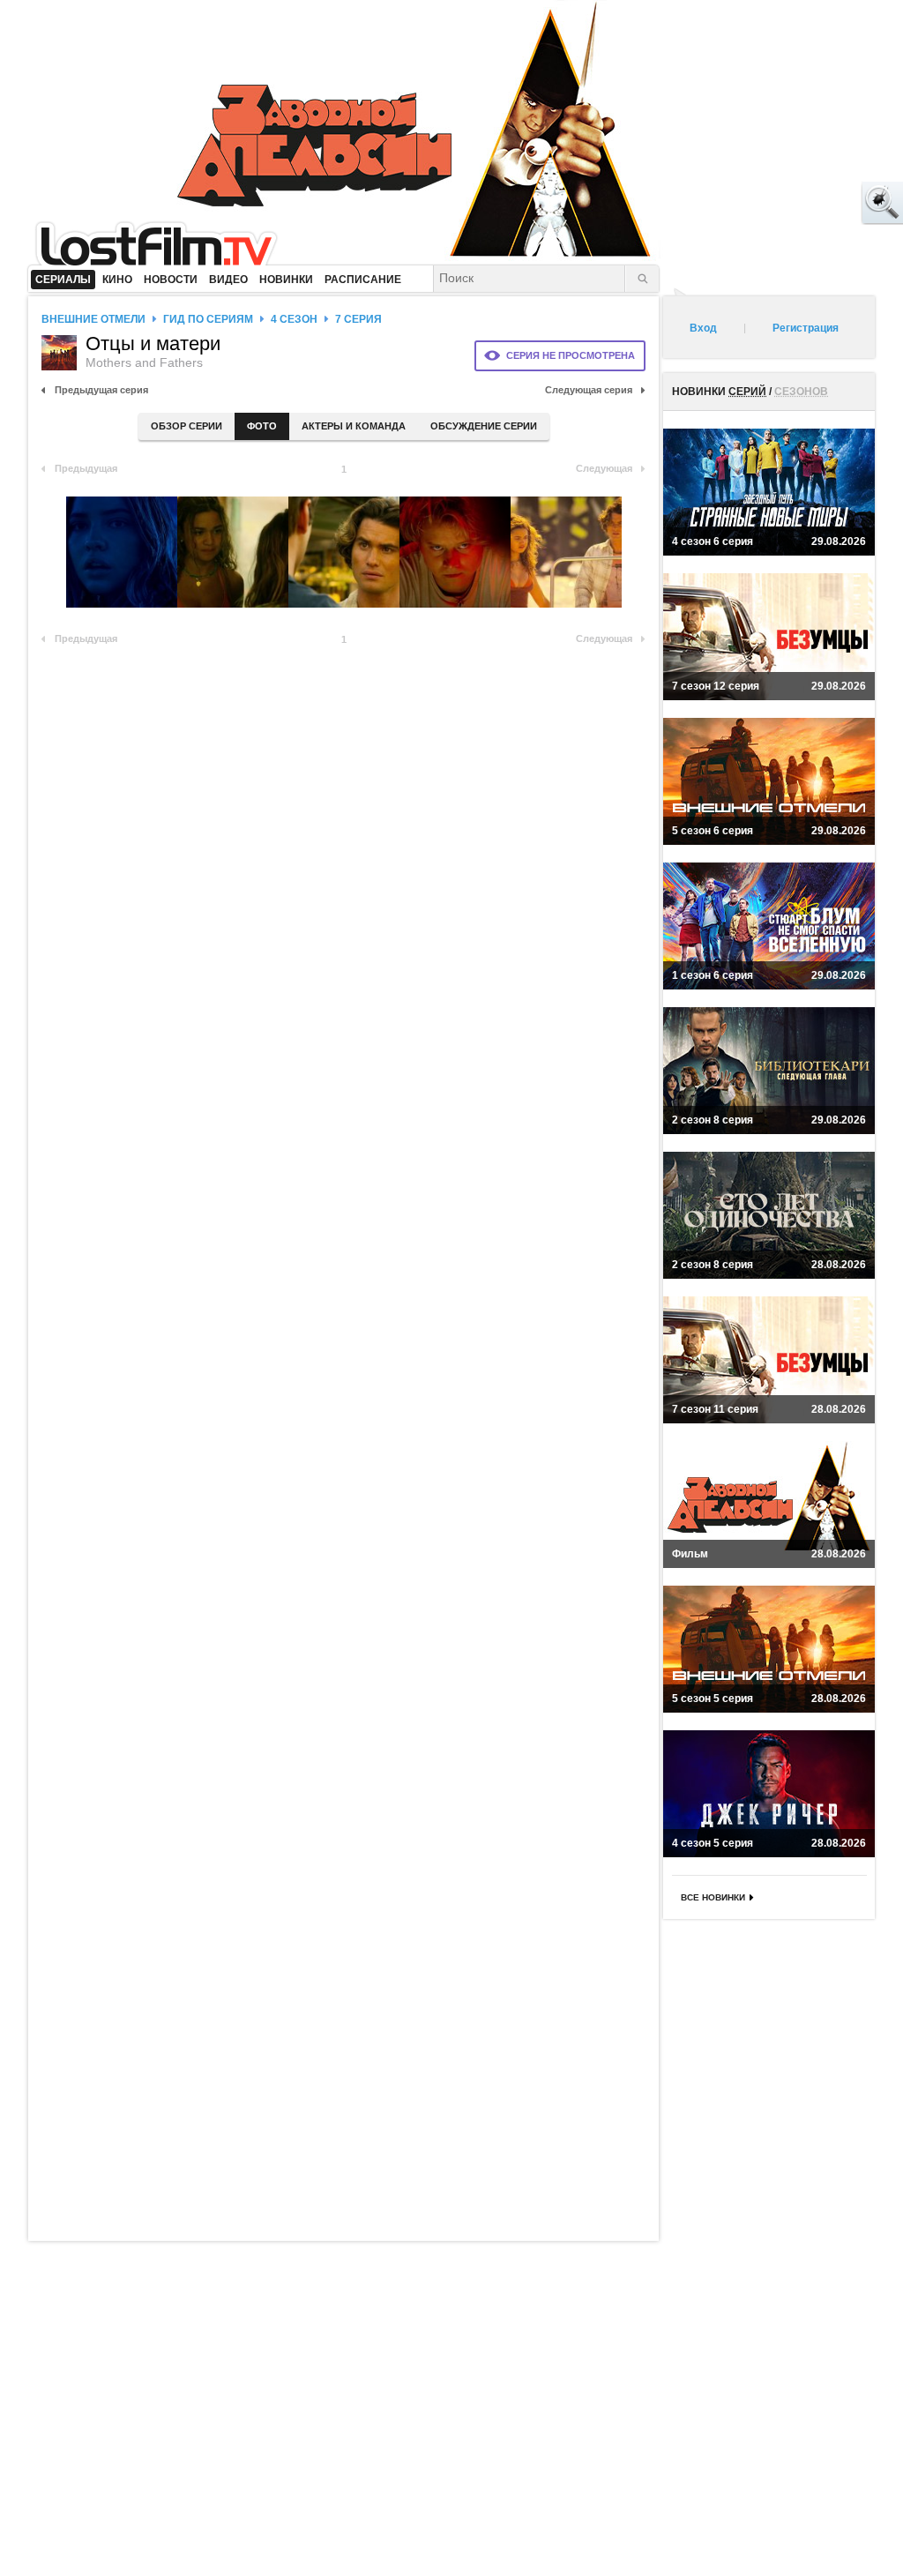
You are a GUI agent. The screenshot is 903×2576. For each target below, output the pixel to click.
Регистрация (806, 328)
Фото (262, 426)
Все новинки (713, 1897)
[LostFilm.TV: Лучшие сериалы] (164, 243)
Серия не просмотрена (571, 355)
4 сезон (294, 319)
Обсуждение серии (484, 426)
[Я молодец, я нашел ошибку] (815, 203)
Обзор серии (187, 426)
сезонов (801, 392)
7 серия (358, 319)
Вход (703, 328)
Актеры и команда (354, 426)
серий (747, 392)
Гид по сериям (208, 319)
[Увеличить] (122, 552)
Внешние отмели (93, 319)
